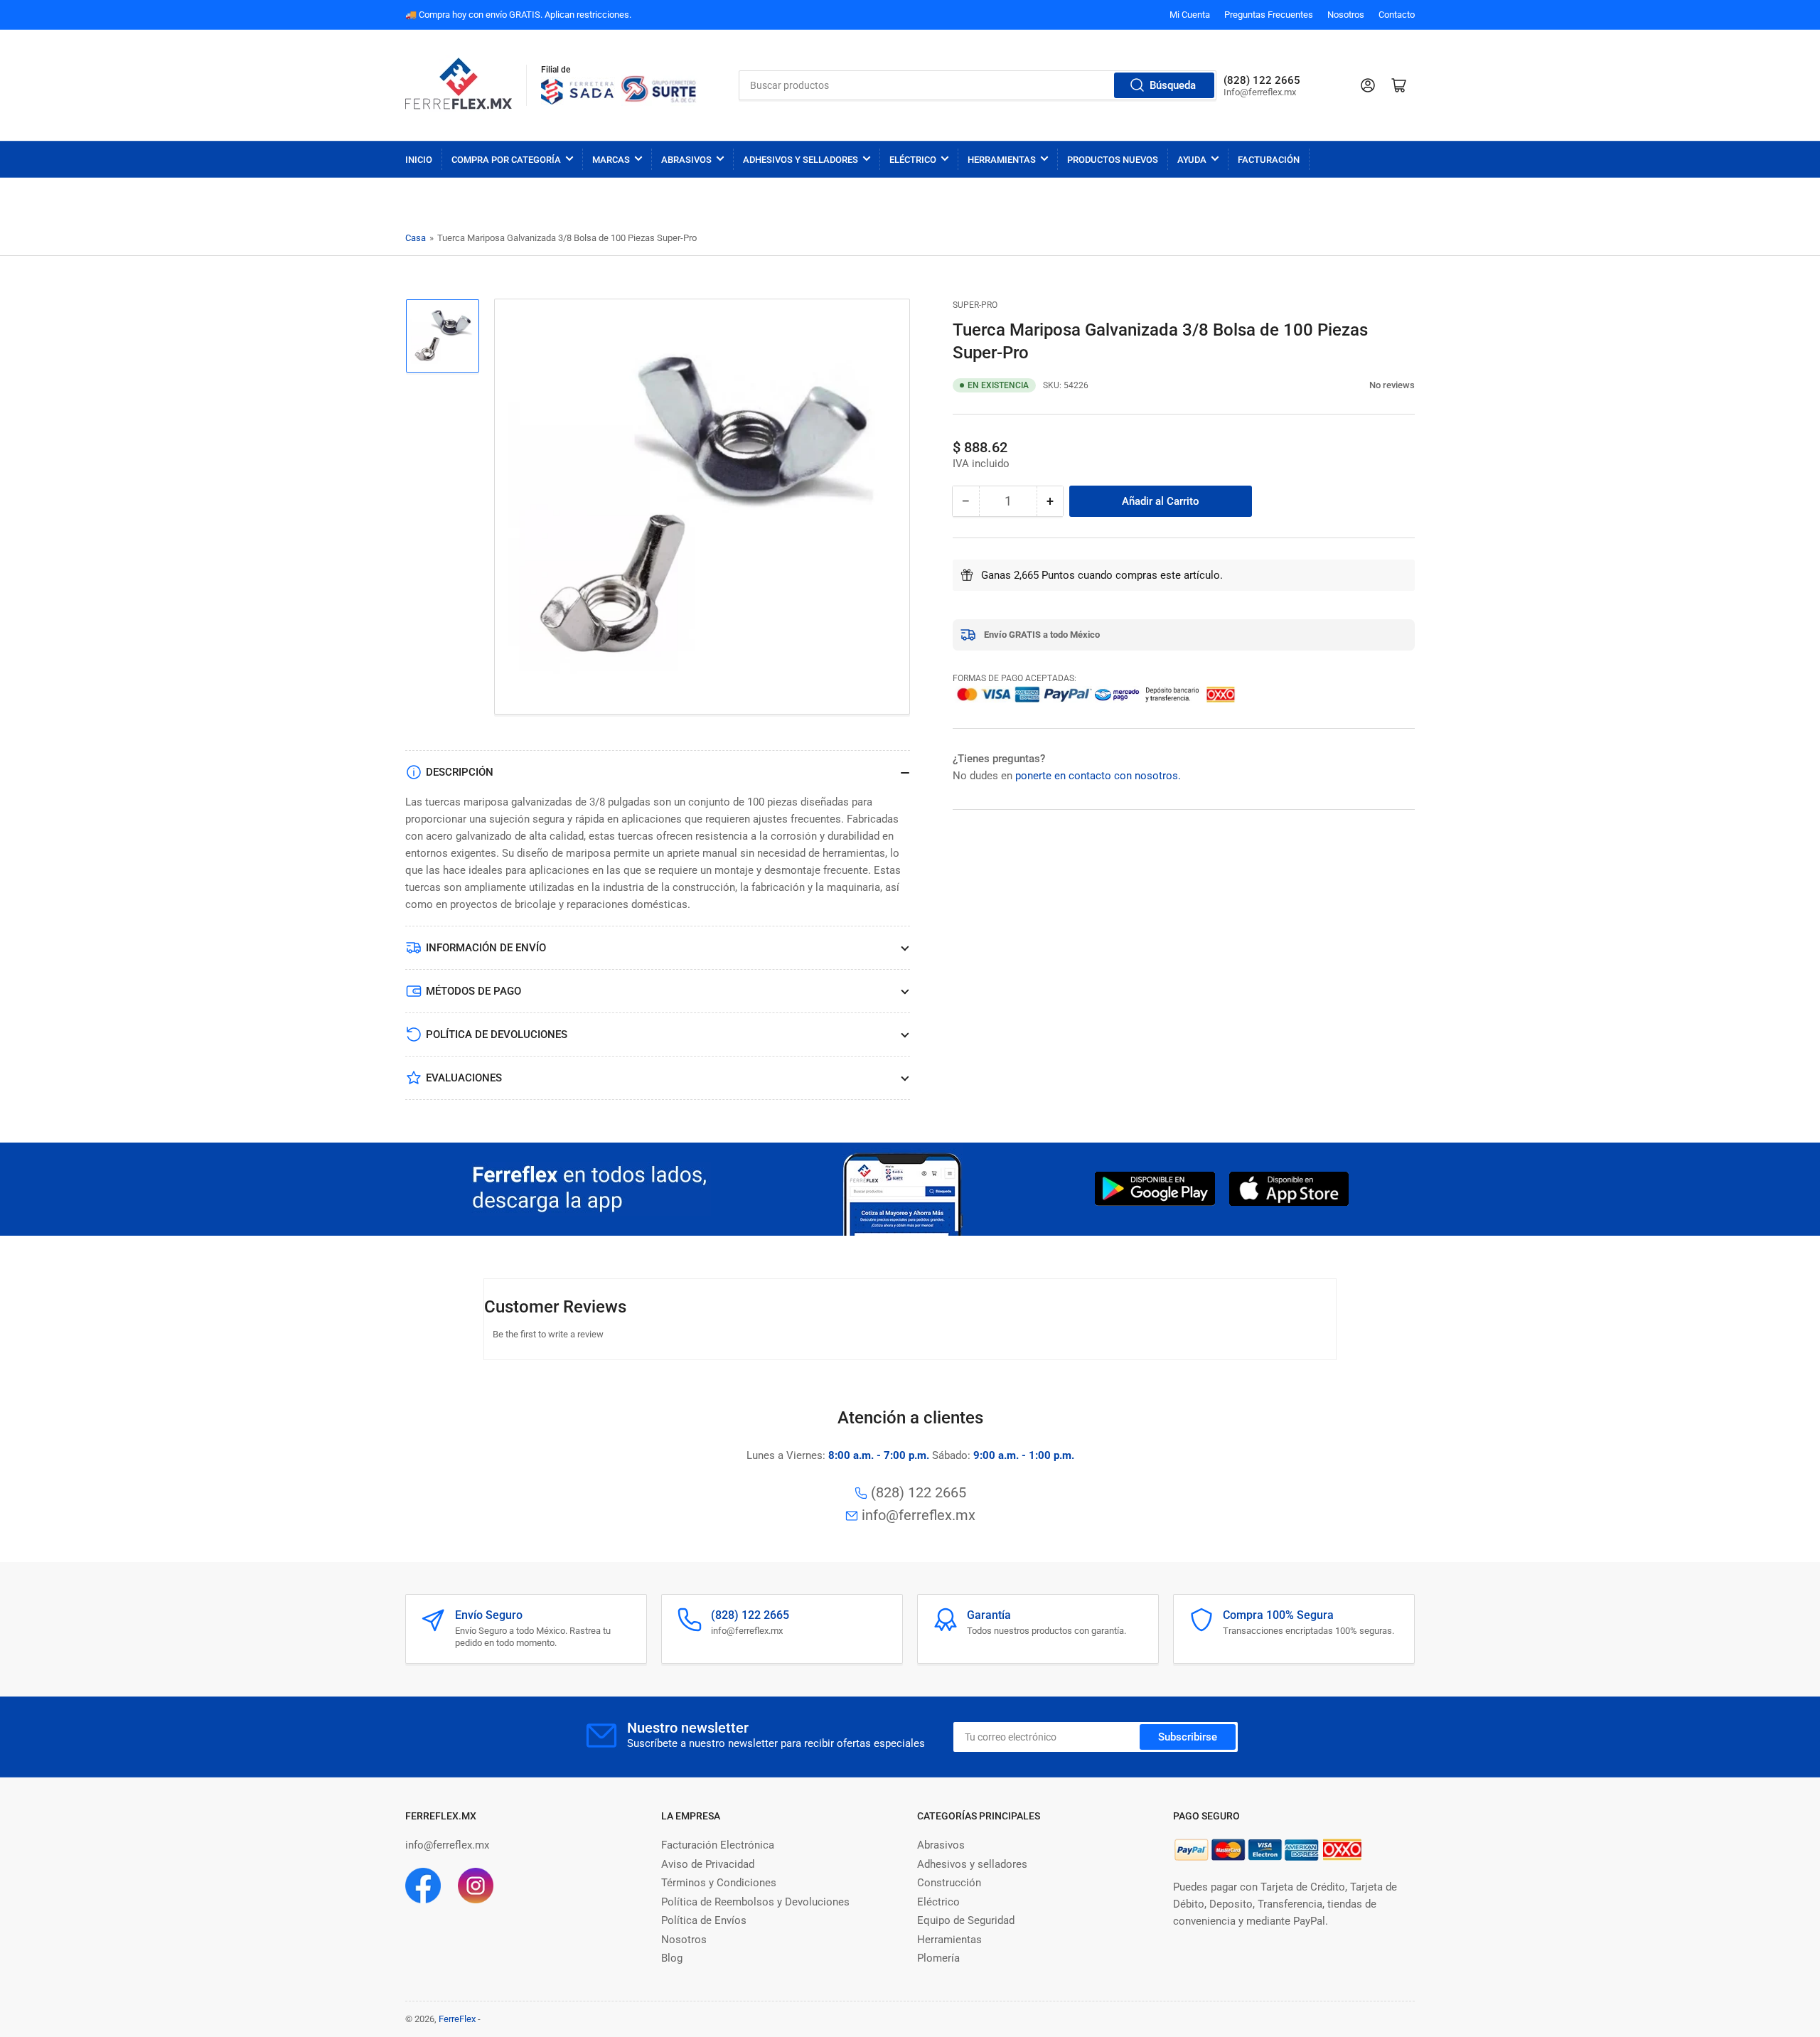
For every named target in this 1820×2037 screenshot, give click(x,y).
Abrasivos (686, 160)
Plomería (938, 1958)
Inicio (419, 160)
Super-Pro (975, 305)
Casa (416, 238)
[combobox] (978, 85)
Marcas (611, 160)
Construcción (949, 1883)
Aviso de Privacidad (708, 1864)
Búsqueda (1173, 85)
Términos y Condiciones (719, 1883)
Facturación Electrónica (718, 1845)
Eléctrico (913, 160)
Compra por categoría (506, 160)
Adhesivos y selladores (972, 1864)
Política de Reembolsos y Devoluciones (755, 1902)
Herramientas (1002, 160)
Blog (672, 1958)
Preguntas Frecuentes (1269, 15)
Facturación (1269, 160)
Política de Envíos (704, 1920)
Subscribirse (1188, 1737)
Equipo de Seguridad (966, 1920)
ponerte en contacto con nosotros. (1098, 776)
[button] (1362, 385)
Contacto (1397, 15)
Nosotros (1346, 15)
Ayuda (1192, 160)
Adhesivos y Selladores (801, 160)
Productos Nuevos (1113, 160)
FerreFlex (457, 2019)
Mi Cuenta (1190, 15)
